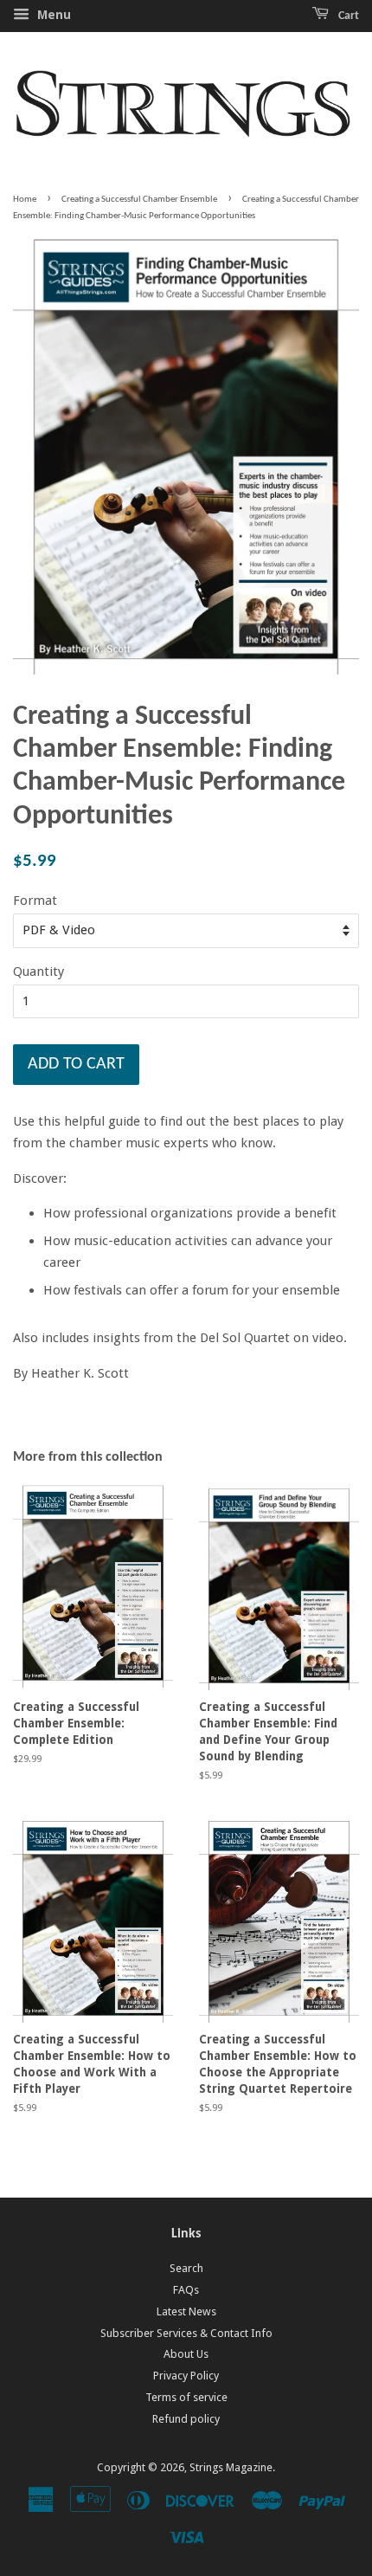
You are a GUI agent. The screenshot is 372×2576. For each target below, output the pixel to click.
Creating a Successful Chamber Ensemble (139, 200)
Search (186, 2268)
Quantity (38, 972)
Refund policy (186, 2419)
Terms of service (186, 2397)
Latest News (186, 2311)
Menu (52, 15)
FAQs (186, 2290)
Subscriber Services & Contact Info (186, 2333)
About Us (186, 2354)
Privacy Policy (186, 2376)
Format (35, 901)
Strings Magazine (231, 2467)
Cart (347, 16)
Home (25, 200)
